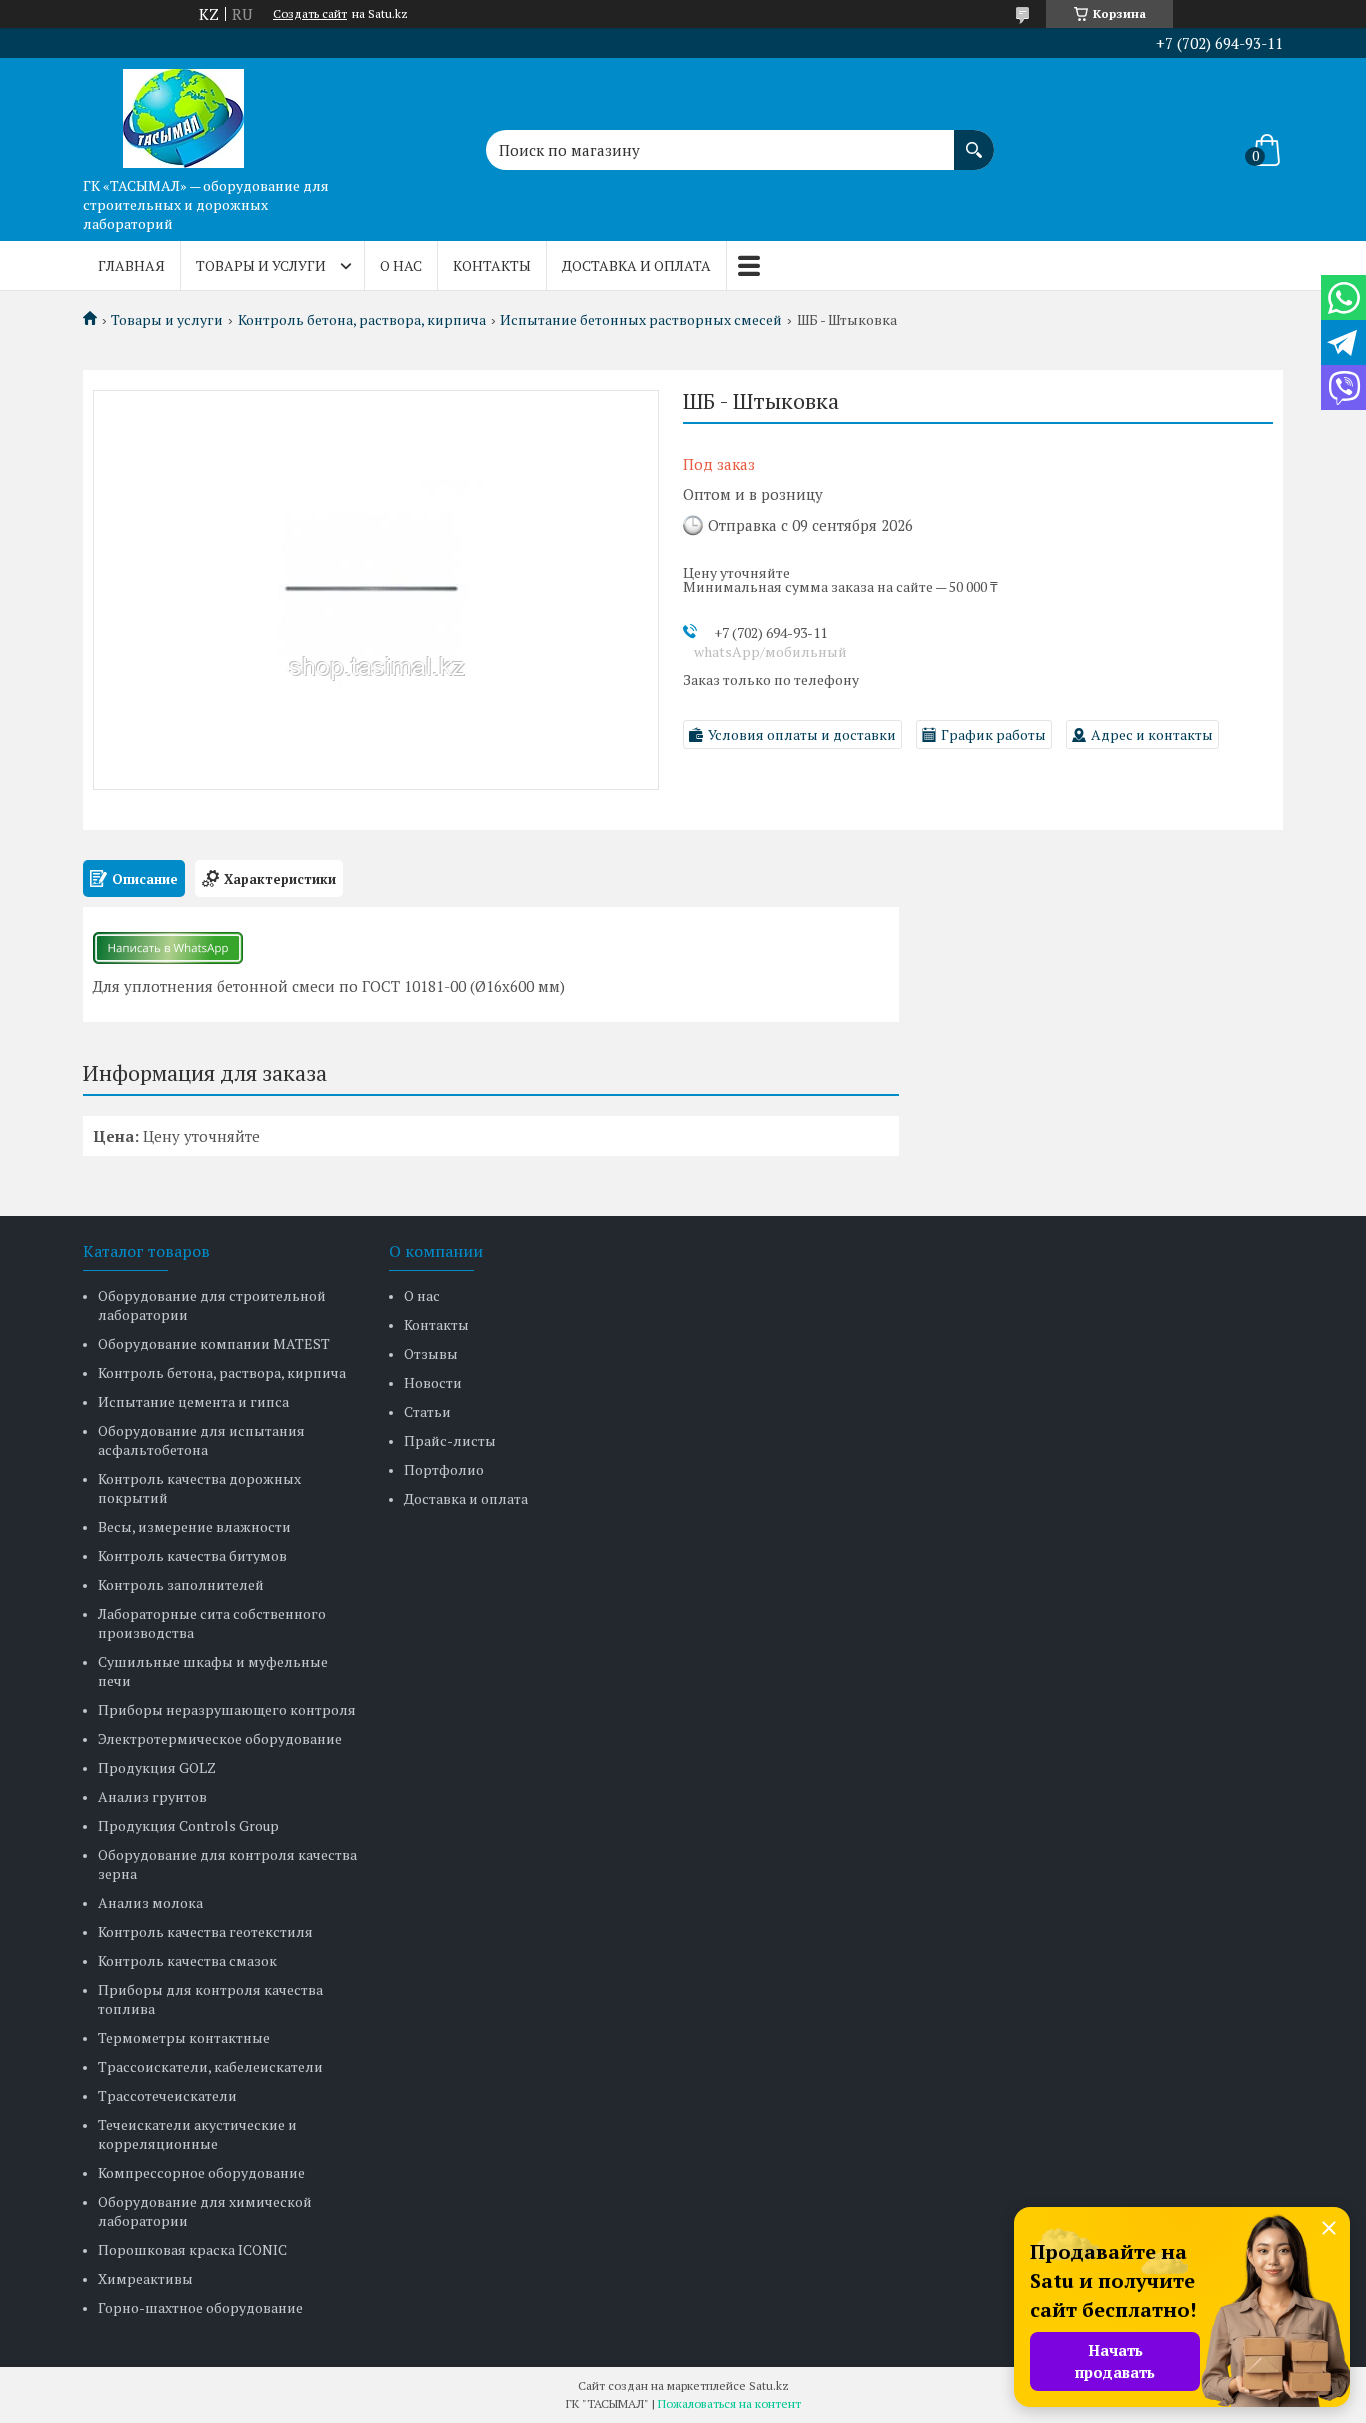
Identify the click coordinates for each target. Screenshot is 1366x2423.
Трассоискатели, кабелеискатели (210, 2066)
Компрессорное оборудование (201, 2172)
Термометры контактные (184, 2037)
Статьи (427, 1411)
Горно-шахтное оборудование (200, 2307)
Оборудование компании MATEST (214, 1343)
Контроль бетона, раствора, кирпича (362, 320)
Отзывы (431, 1353)
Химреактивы (145, 2278)
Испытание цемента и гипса (193, 1401)
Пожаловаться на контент (729, 2403)
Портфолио (444, 1469)
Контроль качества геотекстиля (205, 1931)
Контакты (492, 265)
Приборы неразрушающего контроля (227, 1709)
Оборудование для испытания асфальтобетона (201, 1440)
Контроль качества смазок (187, 1960)
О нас (401, 265)
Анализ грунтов (152, 1796)
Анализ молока (150, 1902)
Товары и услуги (261, 265)
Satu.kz (769, 2385)
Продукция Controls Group (188, 1825)
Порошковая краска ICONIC (192, 2249)
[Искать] (974, 140)
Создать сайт (310, 14)
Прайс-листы (450, 1440)
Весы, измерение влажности (194, 1526)
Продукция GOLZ (157, 1767)
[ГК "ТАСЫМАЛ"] (183, 113)
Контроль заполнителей (181, 1584)
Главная (131, 265)
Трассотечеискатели (167, 2095)
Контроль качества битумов (192, 1555)
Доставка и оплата (636, 265)
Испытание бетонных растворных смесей (641, 320)
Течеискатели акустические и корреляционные (197, 2134)
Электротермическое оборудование (220, 1738)
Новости (433, 1382)
